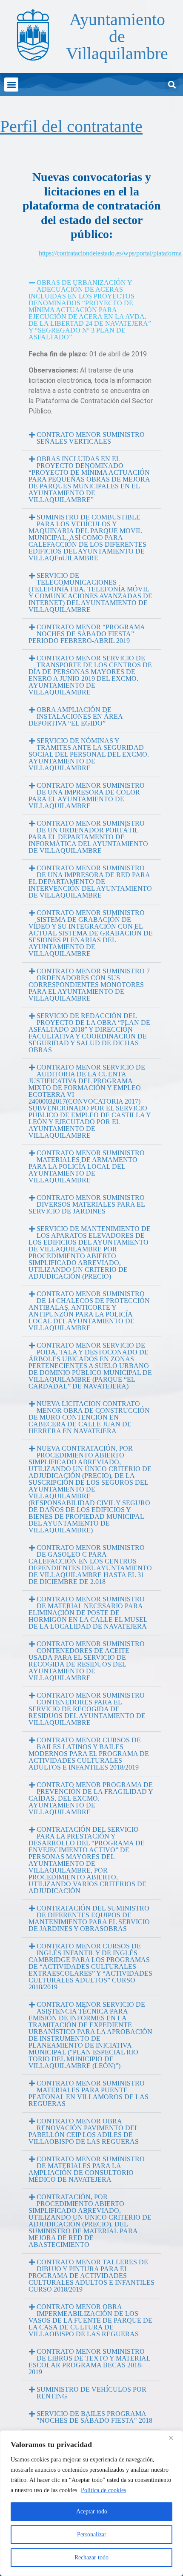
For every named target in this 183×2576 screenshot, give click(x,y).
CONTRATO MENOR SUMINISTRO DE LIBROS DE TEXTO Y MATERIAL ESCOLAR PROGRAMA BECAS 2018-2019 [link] (89, 2362)
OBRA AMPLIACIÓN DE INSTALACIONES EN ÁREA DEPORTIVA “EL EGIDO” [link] (76, 716)
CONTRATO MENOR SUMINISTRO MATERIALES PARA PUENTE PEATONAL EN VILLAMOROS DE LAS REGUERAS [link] (89, 2093)
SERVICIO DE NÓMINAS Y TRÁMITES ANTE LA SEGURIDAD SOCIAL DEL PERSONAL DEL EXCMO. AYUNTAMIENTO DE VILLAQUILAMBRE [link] (89, 754)
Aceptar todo (92, 2511)
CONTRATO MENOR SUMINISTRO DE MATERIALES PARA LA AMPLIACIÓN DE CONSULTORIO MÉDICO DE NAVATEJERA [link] (87, 2169)
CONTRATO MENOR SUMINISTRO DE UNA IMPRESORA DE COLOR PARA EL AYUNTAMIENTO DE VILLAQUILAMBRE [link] (87, 796)
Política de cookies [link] (103, 2490)
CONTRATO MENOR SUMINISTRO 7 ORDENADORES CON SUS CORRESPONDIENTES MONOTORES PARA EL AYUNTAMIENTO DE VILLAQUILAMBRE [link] (89, 985)
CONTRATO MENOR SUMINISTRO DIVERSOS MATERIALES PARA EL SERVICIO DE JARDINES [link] (87, 1204)
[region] (91, 2503)
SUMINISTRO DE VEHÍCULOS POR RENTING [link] (91, 2393)
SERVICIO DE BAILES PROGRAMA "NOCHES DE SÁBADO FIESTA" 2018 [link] (94, 2417)
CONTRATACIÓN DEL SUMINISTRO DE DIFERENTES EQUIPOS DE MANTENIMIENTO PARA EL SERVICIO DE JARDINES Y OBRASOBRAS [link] (89, 1918)
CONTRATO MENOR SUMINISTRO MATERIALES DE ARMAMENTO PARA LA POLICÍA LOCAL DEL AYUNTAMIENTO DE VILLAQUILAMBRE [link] (87, 1166)
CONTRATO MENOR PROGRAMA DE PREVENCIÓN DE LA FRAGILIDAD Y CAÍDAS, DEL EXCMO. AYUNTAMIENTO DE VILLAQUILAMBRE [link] (91, 1798)
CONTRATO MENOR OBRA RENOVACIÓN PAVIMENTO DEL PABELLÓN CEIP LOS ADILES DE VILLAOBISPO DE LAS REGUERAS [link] (84, 2131)
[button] (11, 85)
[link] (32, 35)
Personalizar (92, 2534)
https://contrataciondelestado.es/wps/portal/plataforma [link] (110, 253)
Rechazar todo (91, 2557)
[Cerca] (174, 2438)
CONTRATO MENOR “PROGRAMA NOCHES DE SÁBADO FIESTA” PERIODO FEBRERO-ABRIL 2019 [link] (87, 634)
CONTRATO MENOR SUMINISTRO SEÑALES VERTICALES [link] (91, 438)
